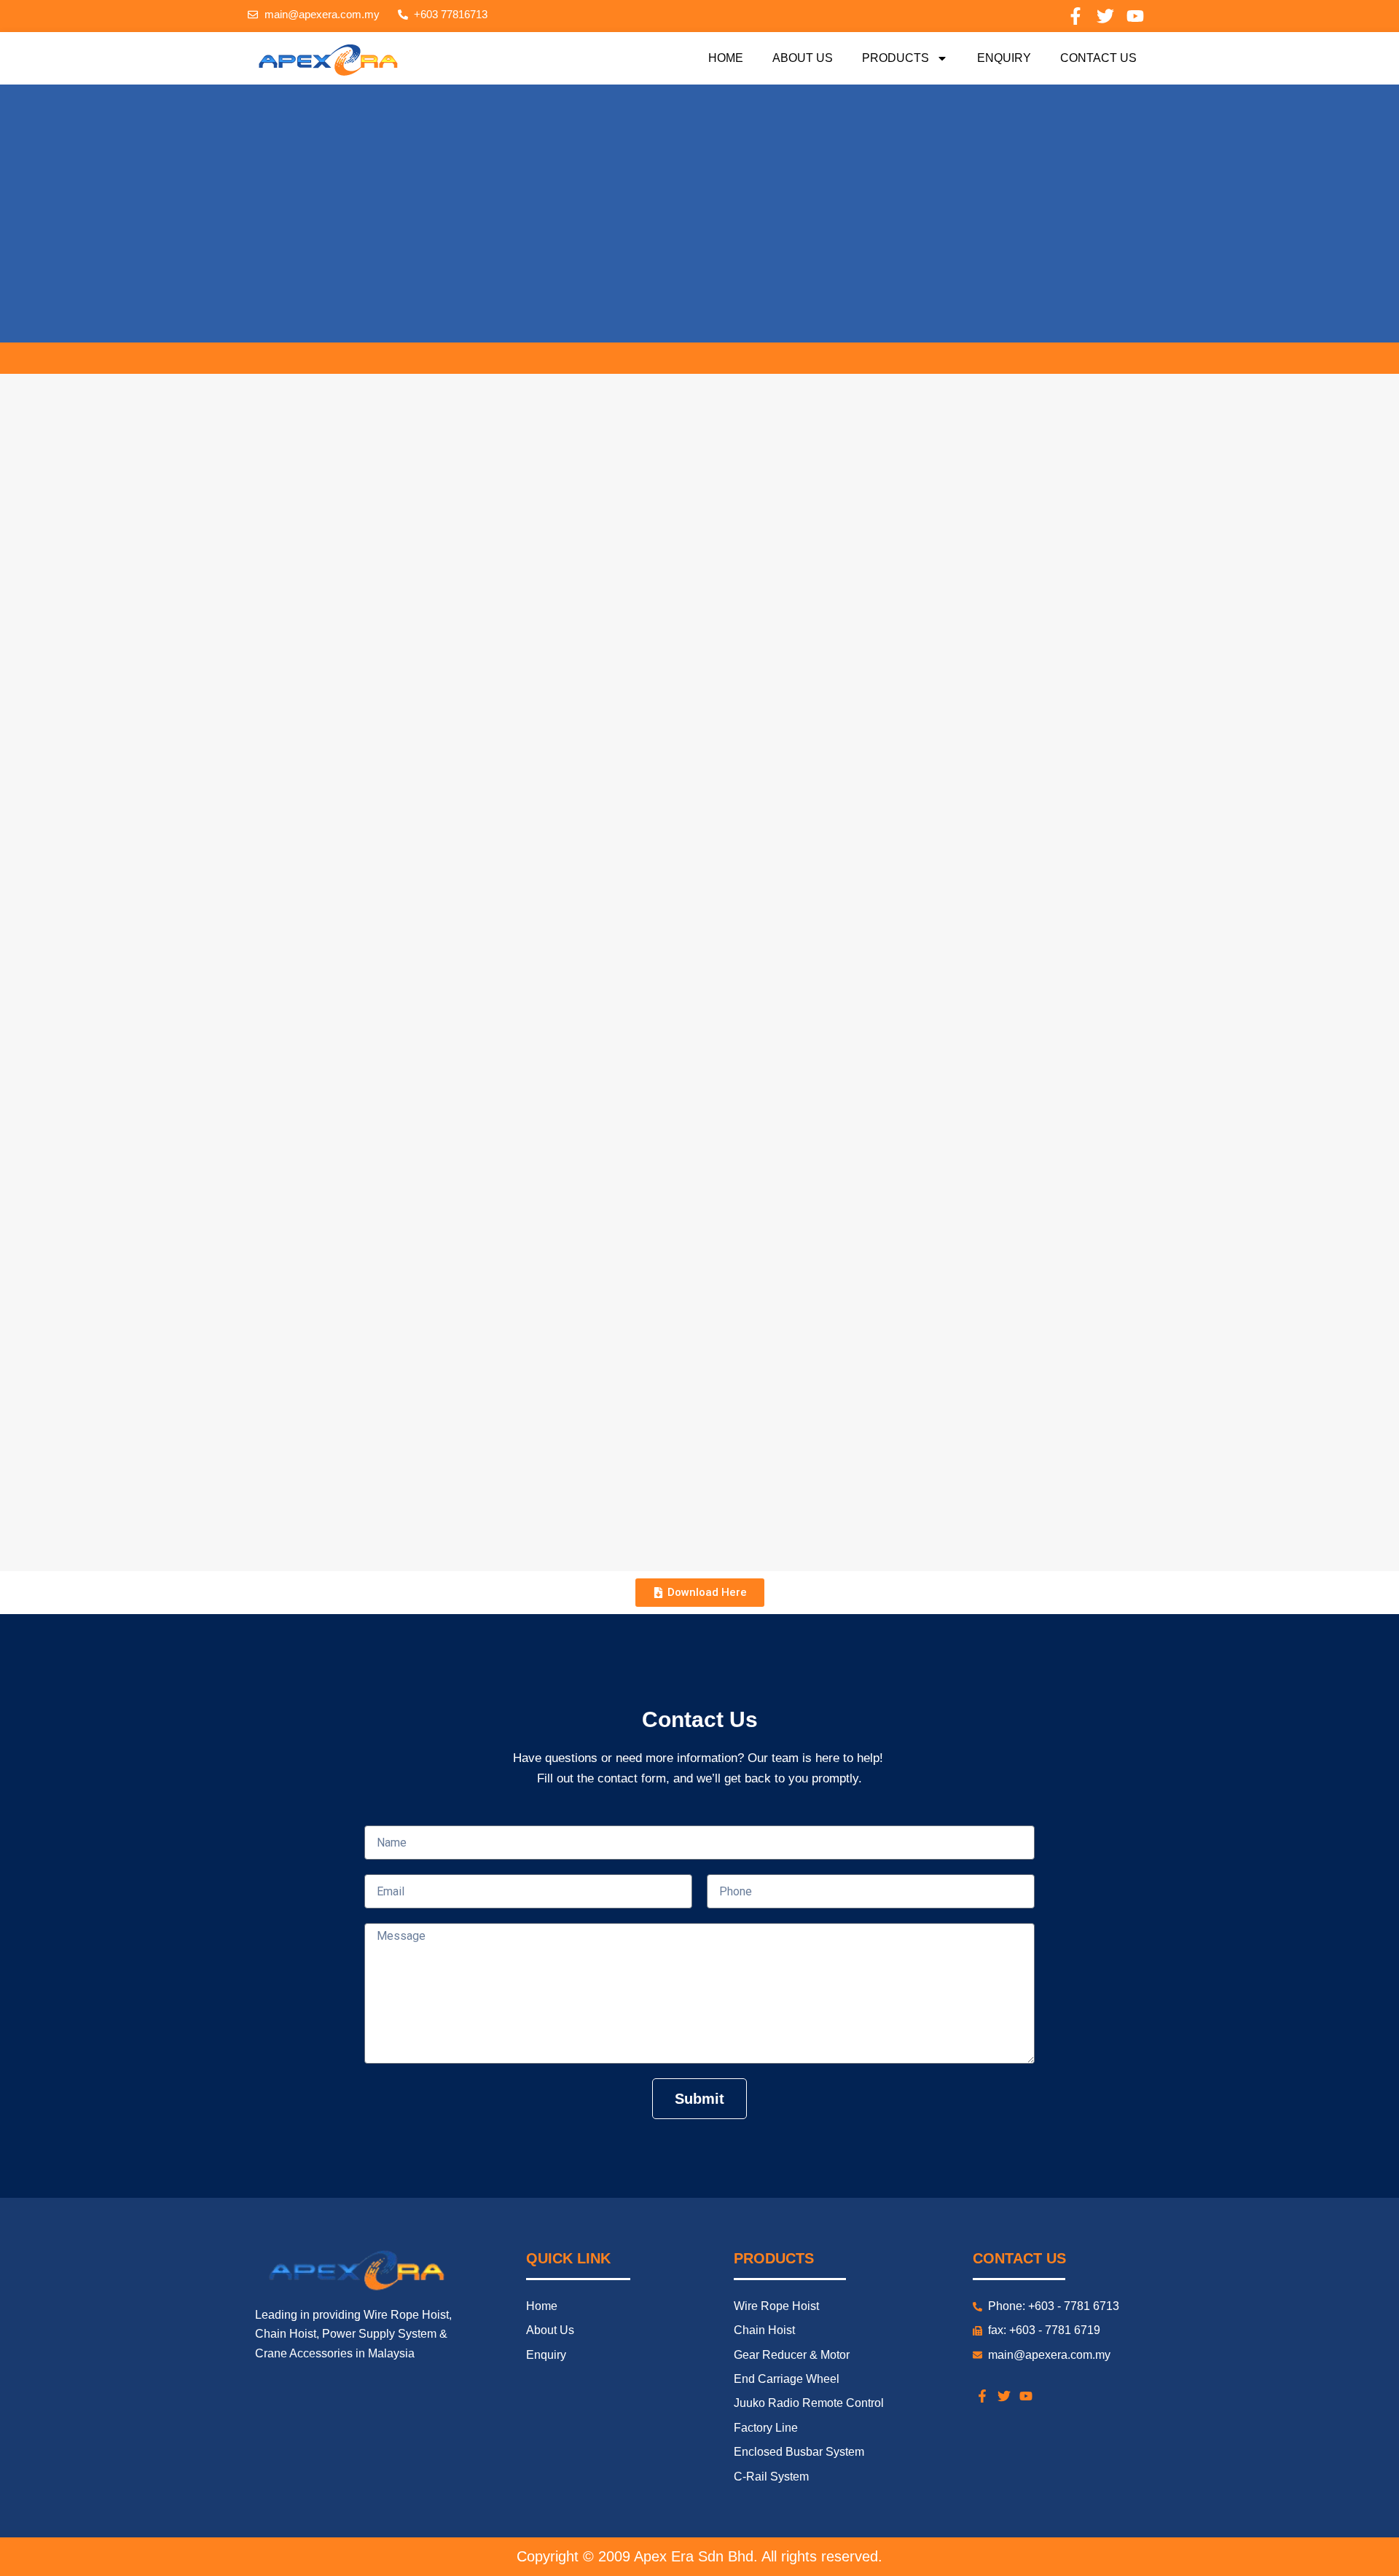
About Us (803, 58)
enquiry (1004, 58)
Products (896, 58)
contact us (1098, 58)
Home (726, 58)
